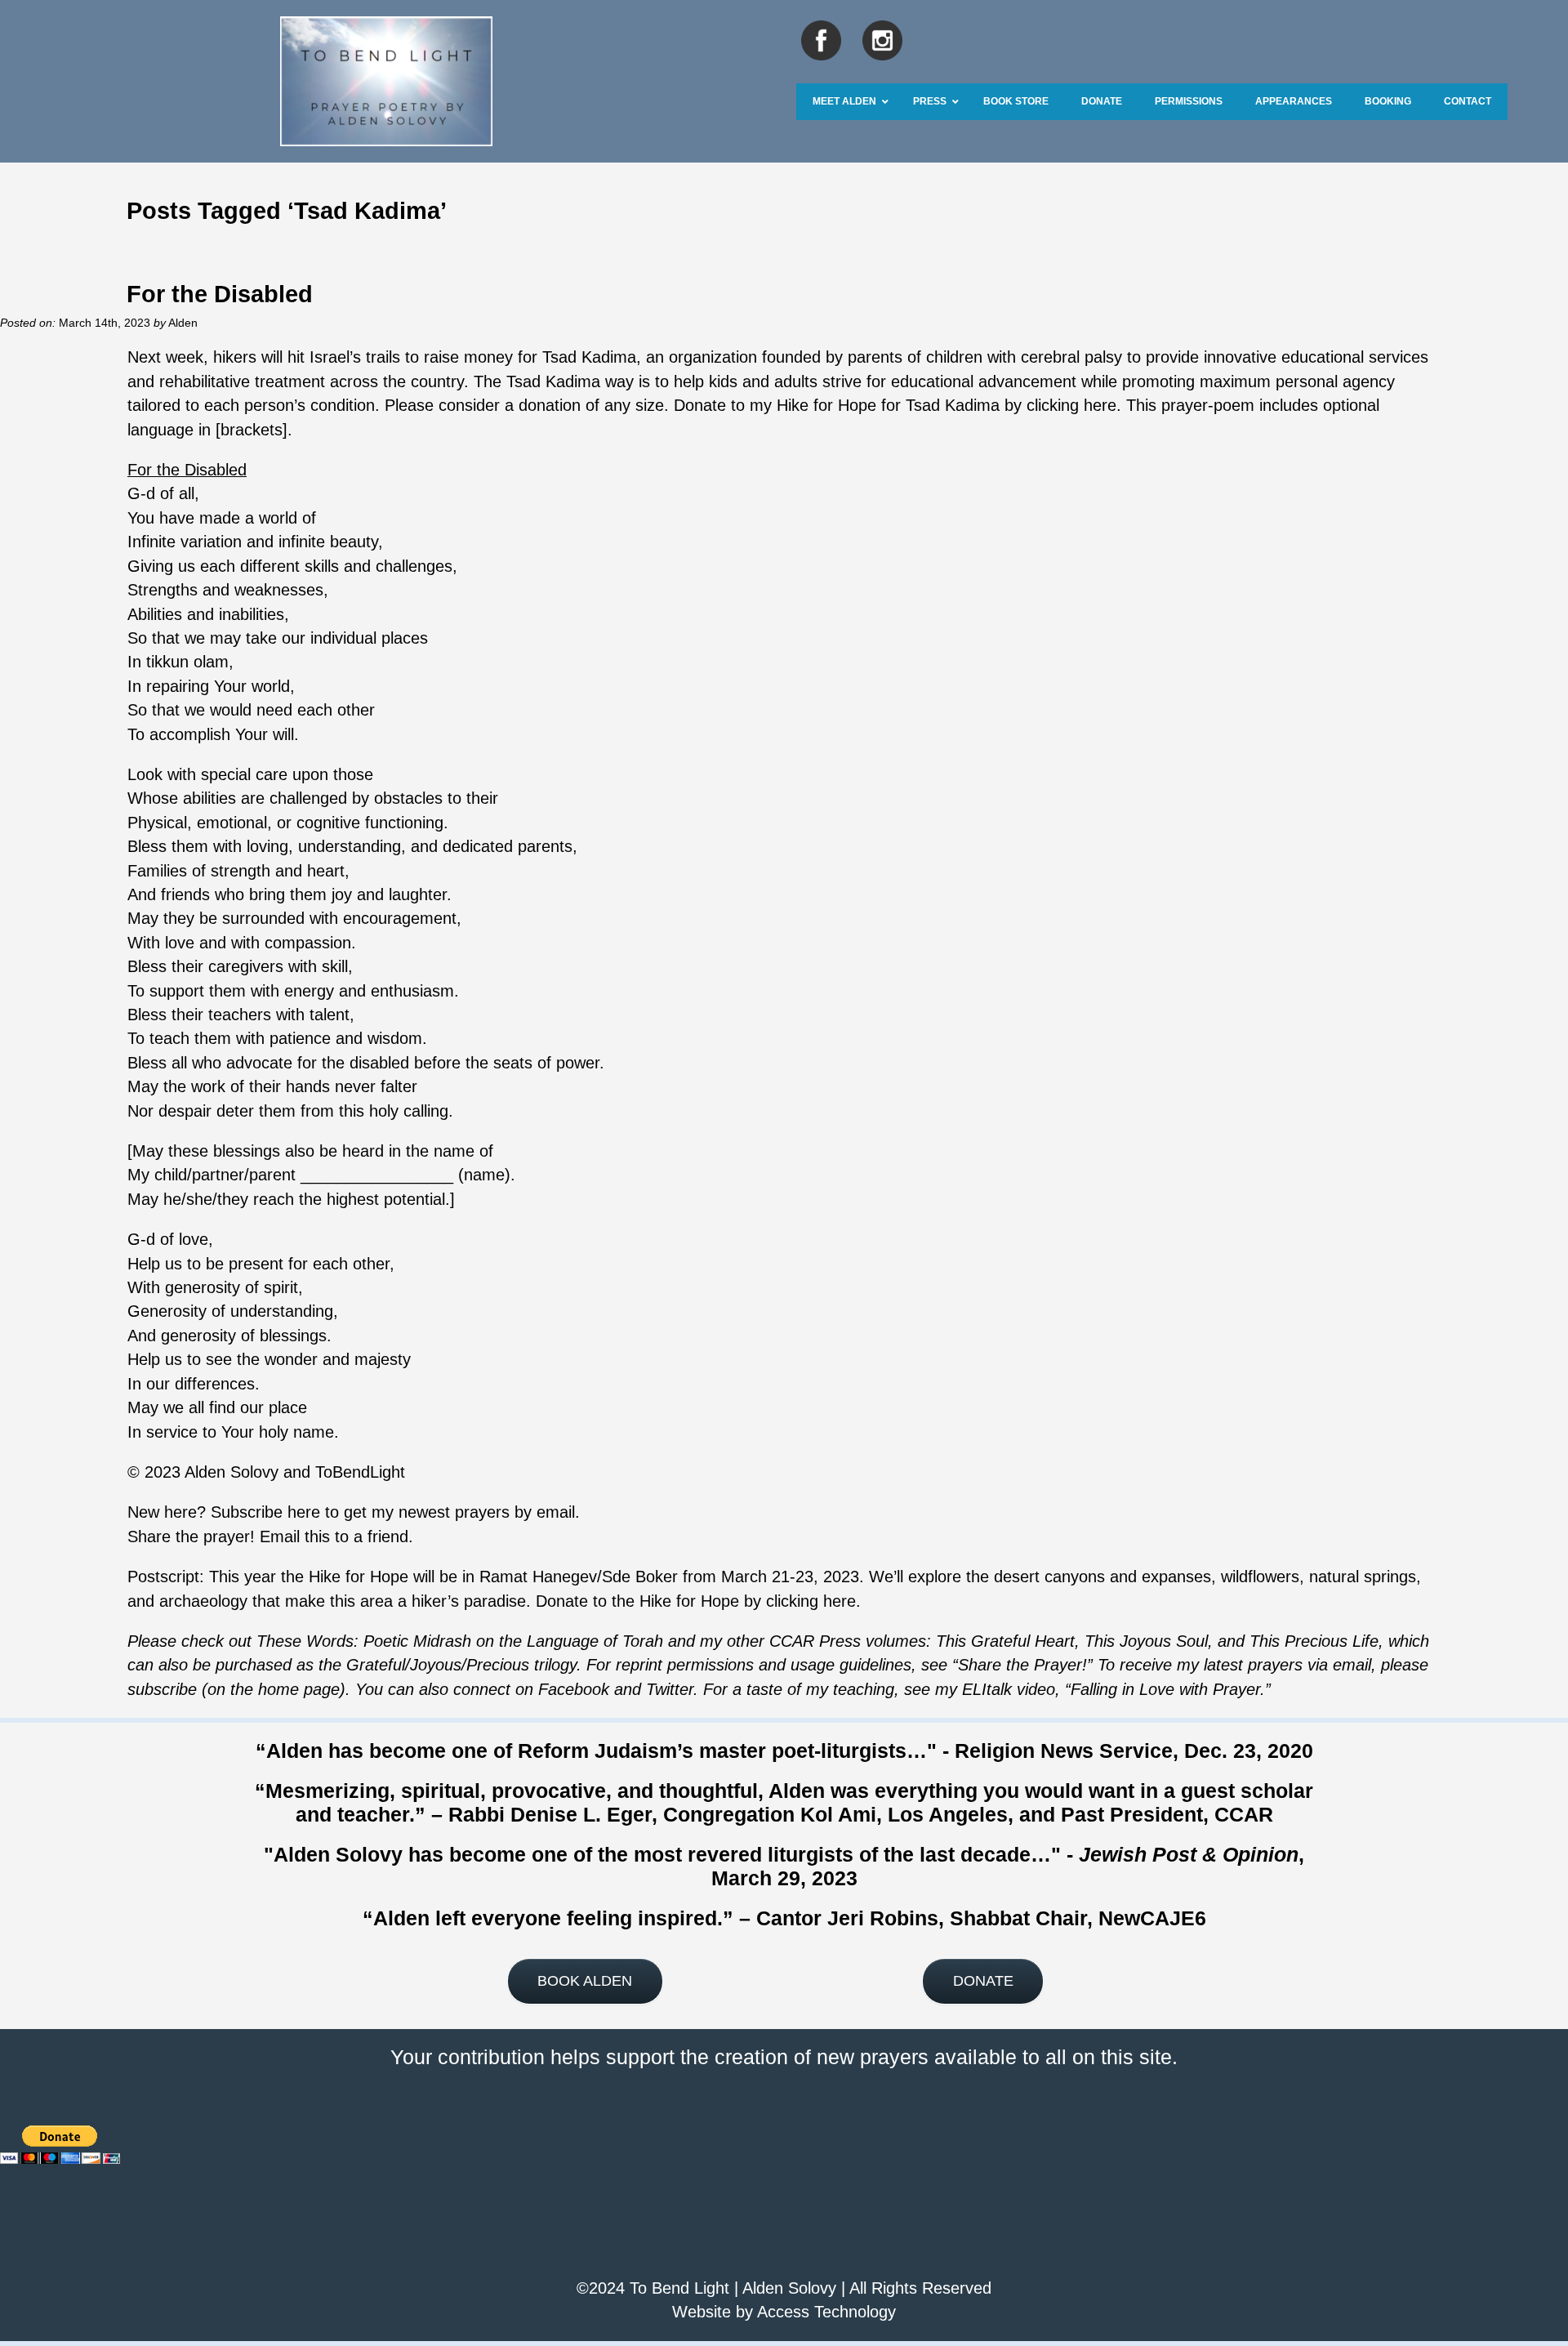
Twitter (670, 1689)
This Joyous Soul (1146, 1641)
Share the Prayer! (1022, 1665)
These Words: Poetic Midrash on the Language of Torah (460, 1641)
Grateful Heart (1020, 1641)
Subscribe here (265, 1512)
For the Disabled (220, 294)
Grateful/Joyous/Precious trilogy (461, 1665)
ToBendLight (360, 1472)
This (951, 1641)
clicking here (811, 1601)
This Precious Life (1314, 1641)
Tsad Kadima (589, 357)
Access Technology (826, 2312)
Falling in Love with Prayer (1165, 1689)
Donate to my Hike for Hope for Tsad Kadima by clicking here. (898, 405)
